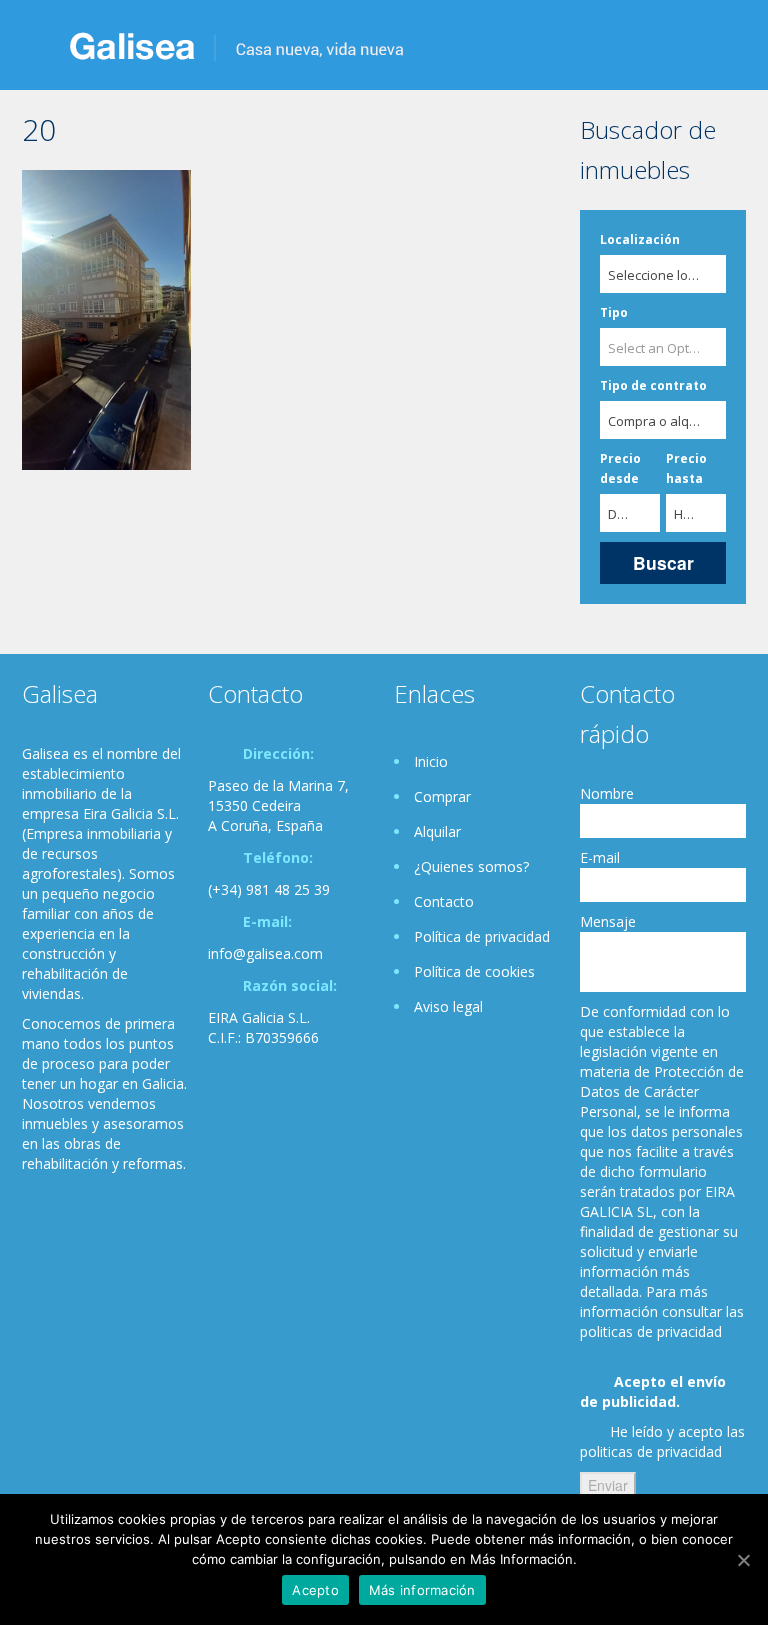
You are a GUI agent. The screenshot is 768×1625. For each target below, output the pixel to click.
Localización (640, 239)
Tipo (614, 312)
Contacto (444, 901)
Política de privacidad (482, 936)
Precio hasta (686, 468)
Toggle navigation (39, 47)
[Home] (236, 44)
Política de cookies (474, 971)
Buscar (663, 562)
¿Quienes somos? (471, 866)
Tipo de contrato (653, 385)
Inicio (431, 761)
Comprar (442, 796)
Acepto (315, 1590)
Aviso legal (448, 1006)
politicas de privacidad (651, 1451)
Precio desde (620, 468)
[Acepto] (743, 1560)
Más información (422, 1590)
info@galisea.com (265, 953)
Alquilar (437, 831)
